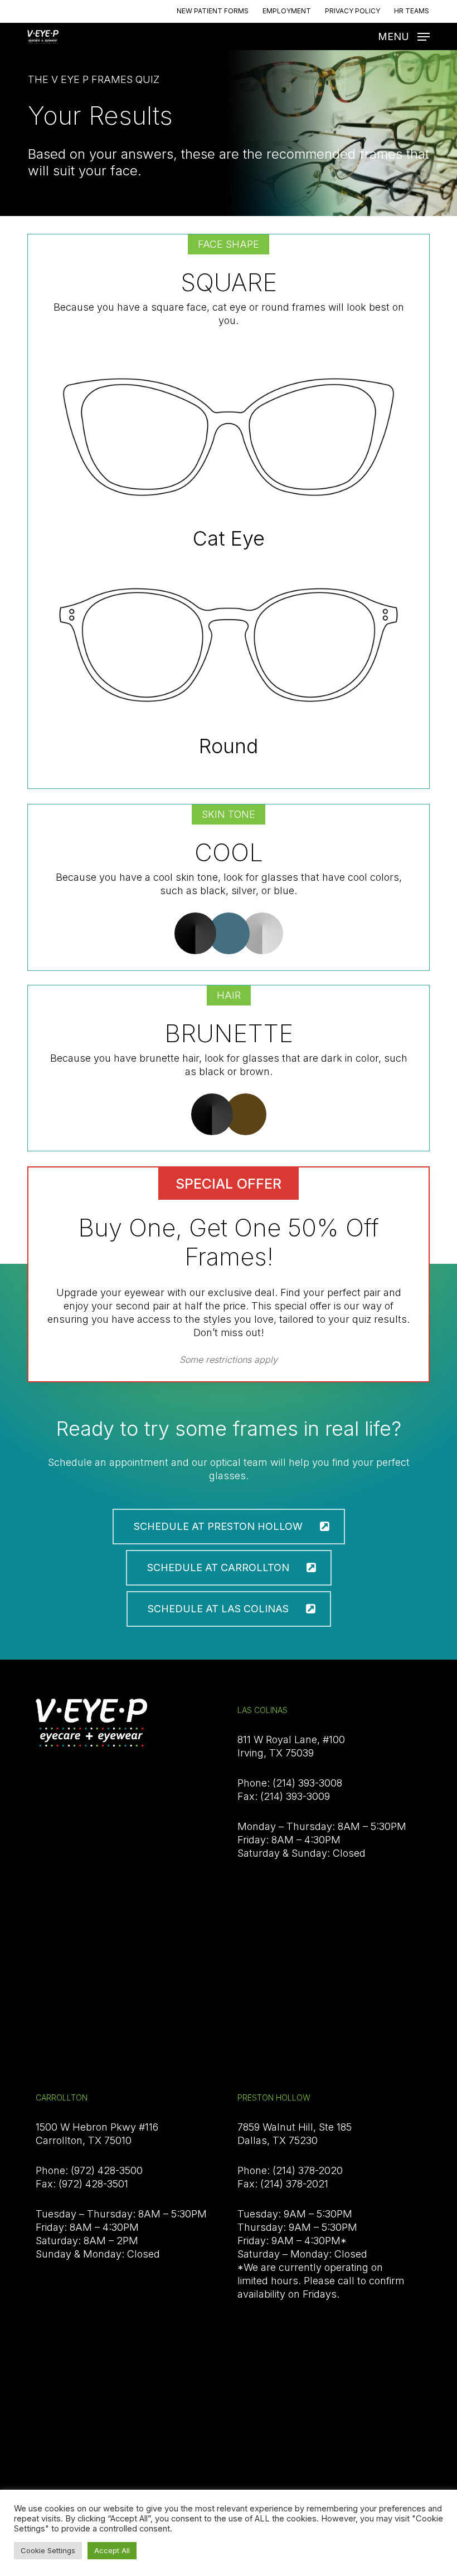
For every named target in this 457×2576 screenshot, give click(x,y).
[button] (404, 36)
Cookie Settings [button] (48, 2550)
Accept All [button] (112, 2550)
